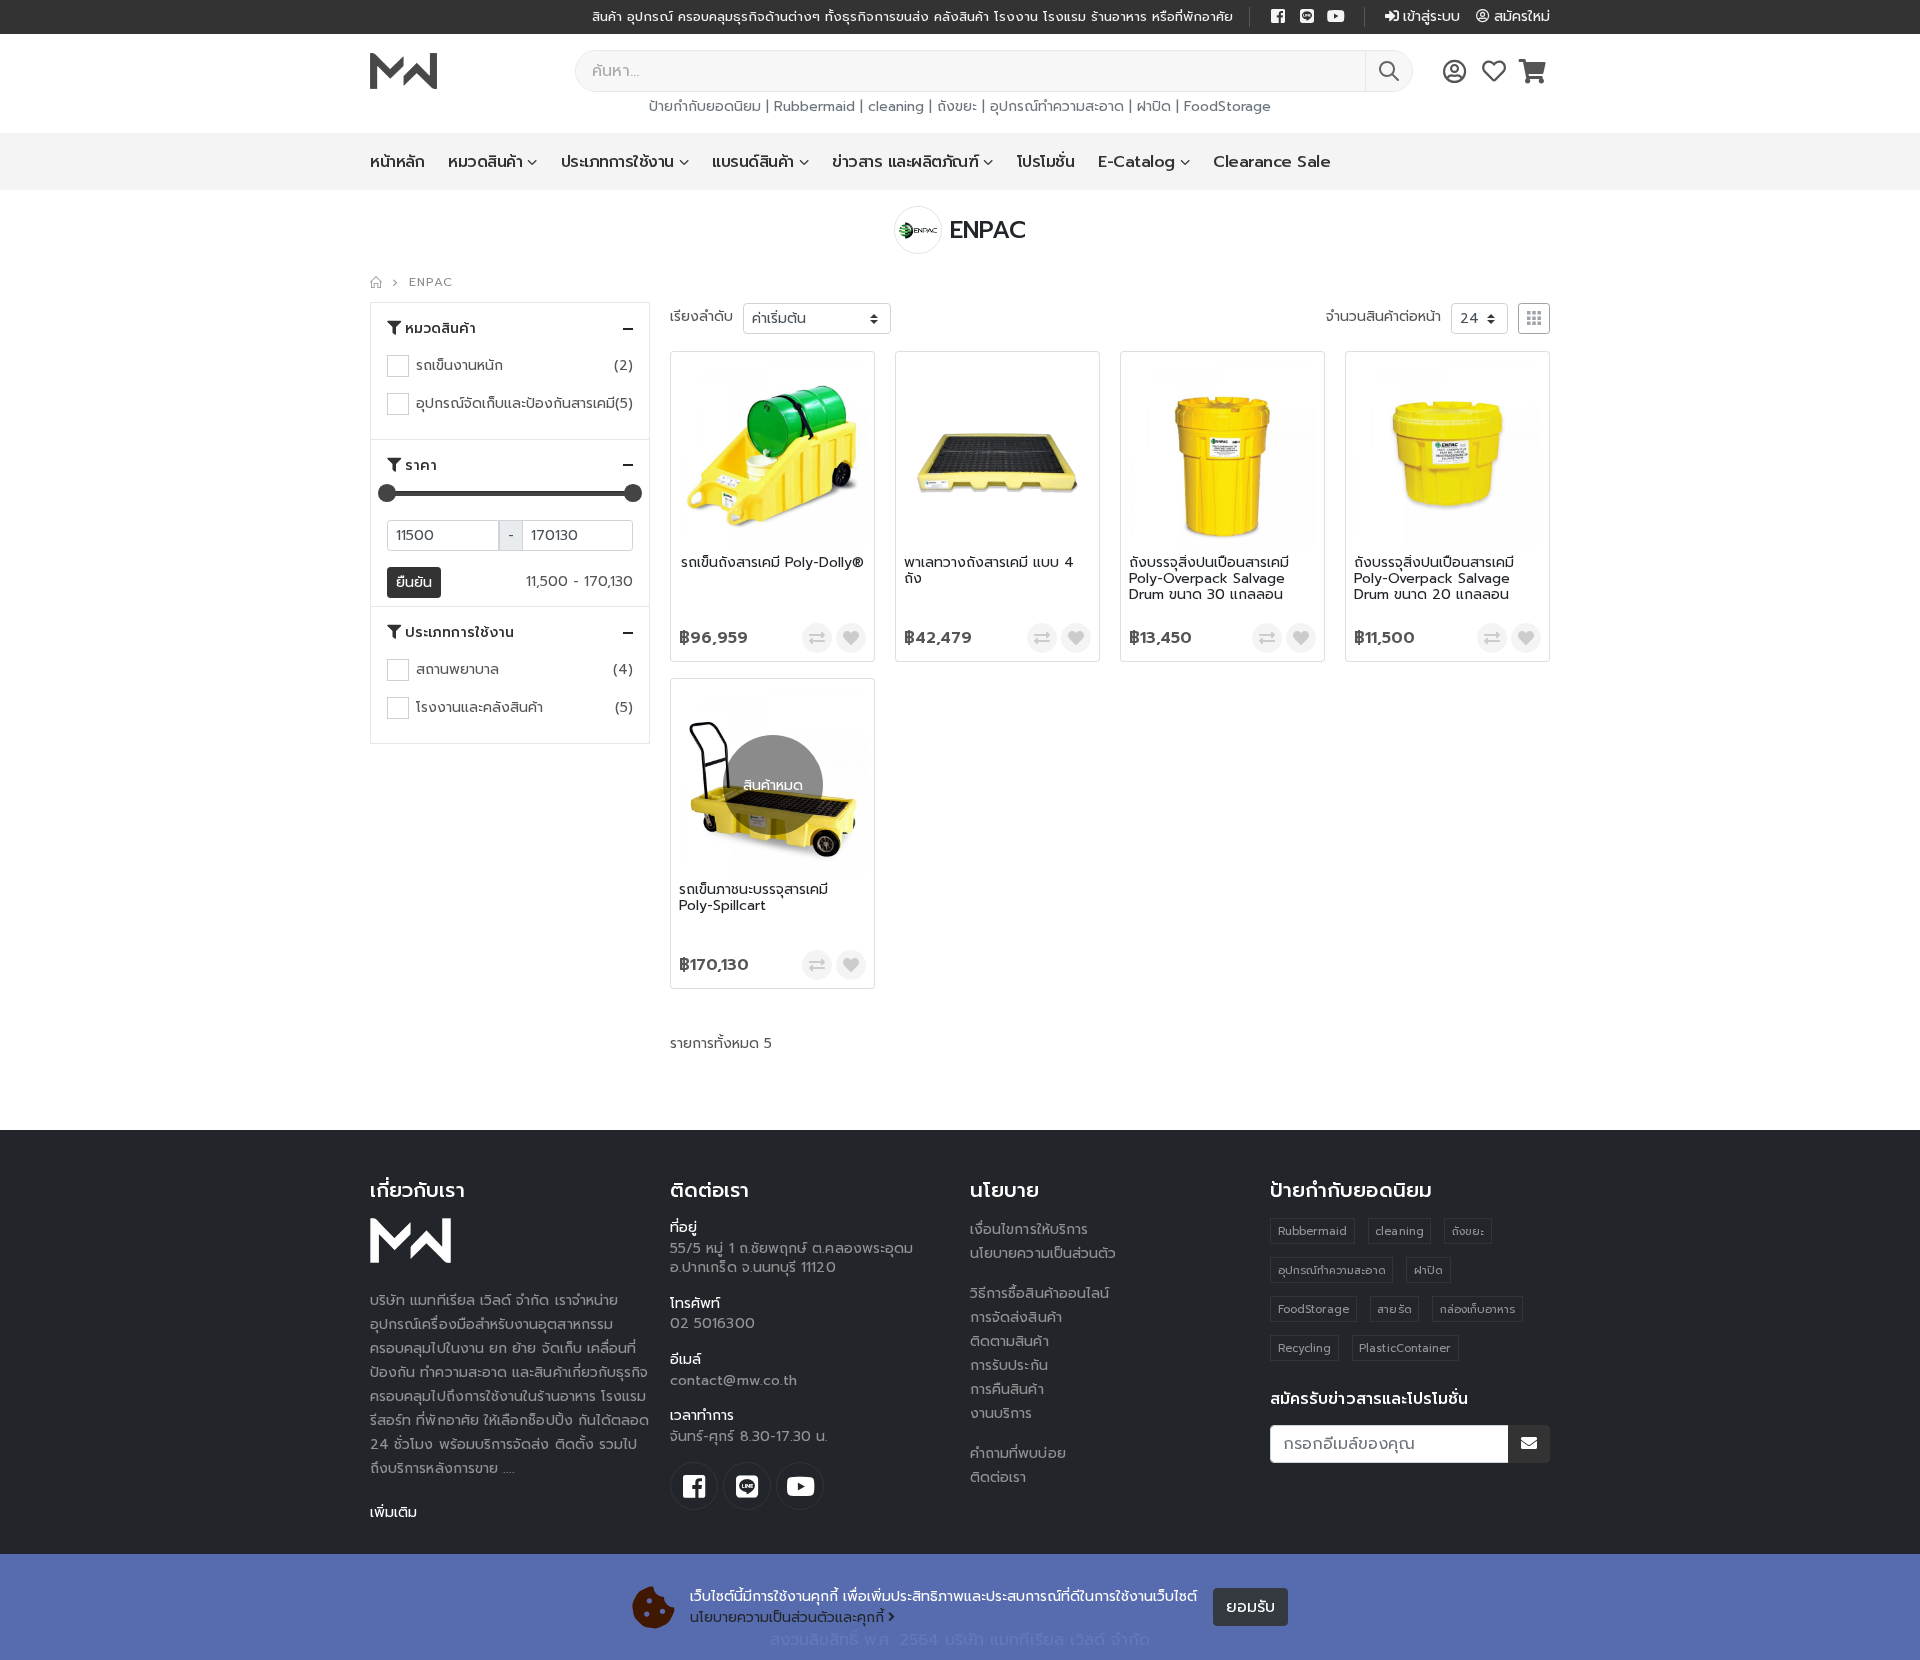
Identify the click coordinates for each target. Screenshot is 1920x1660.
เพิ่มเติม (393, 1512)
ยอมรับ (1250, 1607)
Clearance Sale (1271, 162)
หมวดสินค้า (485, 162)
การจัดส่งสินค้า (1016, 1317)
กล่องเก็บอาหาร (1478, 1309)
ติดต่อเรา (998, 1477)
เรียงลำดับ (701, 316)
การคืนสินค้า (1007, 1389)
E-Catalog (1136, 162)
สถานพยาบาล (457, 669)
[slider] (387, 493)
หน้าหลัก (397, 162)
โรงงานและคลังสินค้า (479, 707)
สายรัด (1394, 1309)
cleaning (896, 106)
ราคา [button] (421, 466)
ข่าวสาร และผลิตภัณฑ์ (905, 162)
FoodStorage (1227, 106)
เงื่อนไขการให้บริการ (1029, 1229)
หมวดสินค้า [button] (440, 329)
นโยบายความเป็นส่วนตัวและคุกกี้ (787, 1617)
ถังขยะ (957, 106)
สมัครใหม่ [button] (1522, 16)
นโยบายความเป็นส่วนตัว (1043, 1253)
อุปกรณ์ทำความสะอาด (1057, 106)
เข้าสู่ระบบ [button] (1431, 16)
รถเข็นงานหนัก (459, 365)
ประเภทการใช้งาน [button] (459, 633)
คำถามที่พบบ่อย (1018, 1453)
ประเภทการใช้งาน (617, 162)
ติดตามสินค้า (1009, 1341)
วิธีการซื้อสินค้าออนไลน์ (1039, 1293)
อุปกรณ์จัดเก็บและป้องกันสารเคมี (515, 403)
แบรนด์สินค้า (753, 162)
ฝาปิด (1154, 106)
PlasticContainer (1405, 1348)
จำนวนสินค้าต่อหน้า (1383, 316)
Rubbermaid (814, 106)
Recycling (1305, 1348)
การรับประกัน (1009, 1365)
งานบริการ (1001, 1413)
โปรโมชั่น (1046, 162)
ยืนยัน (414, 582)
